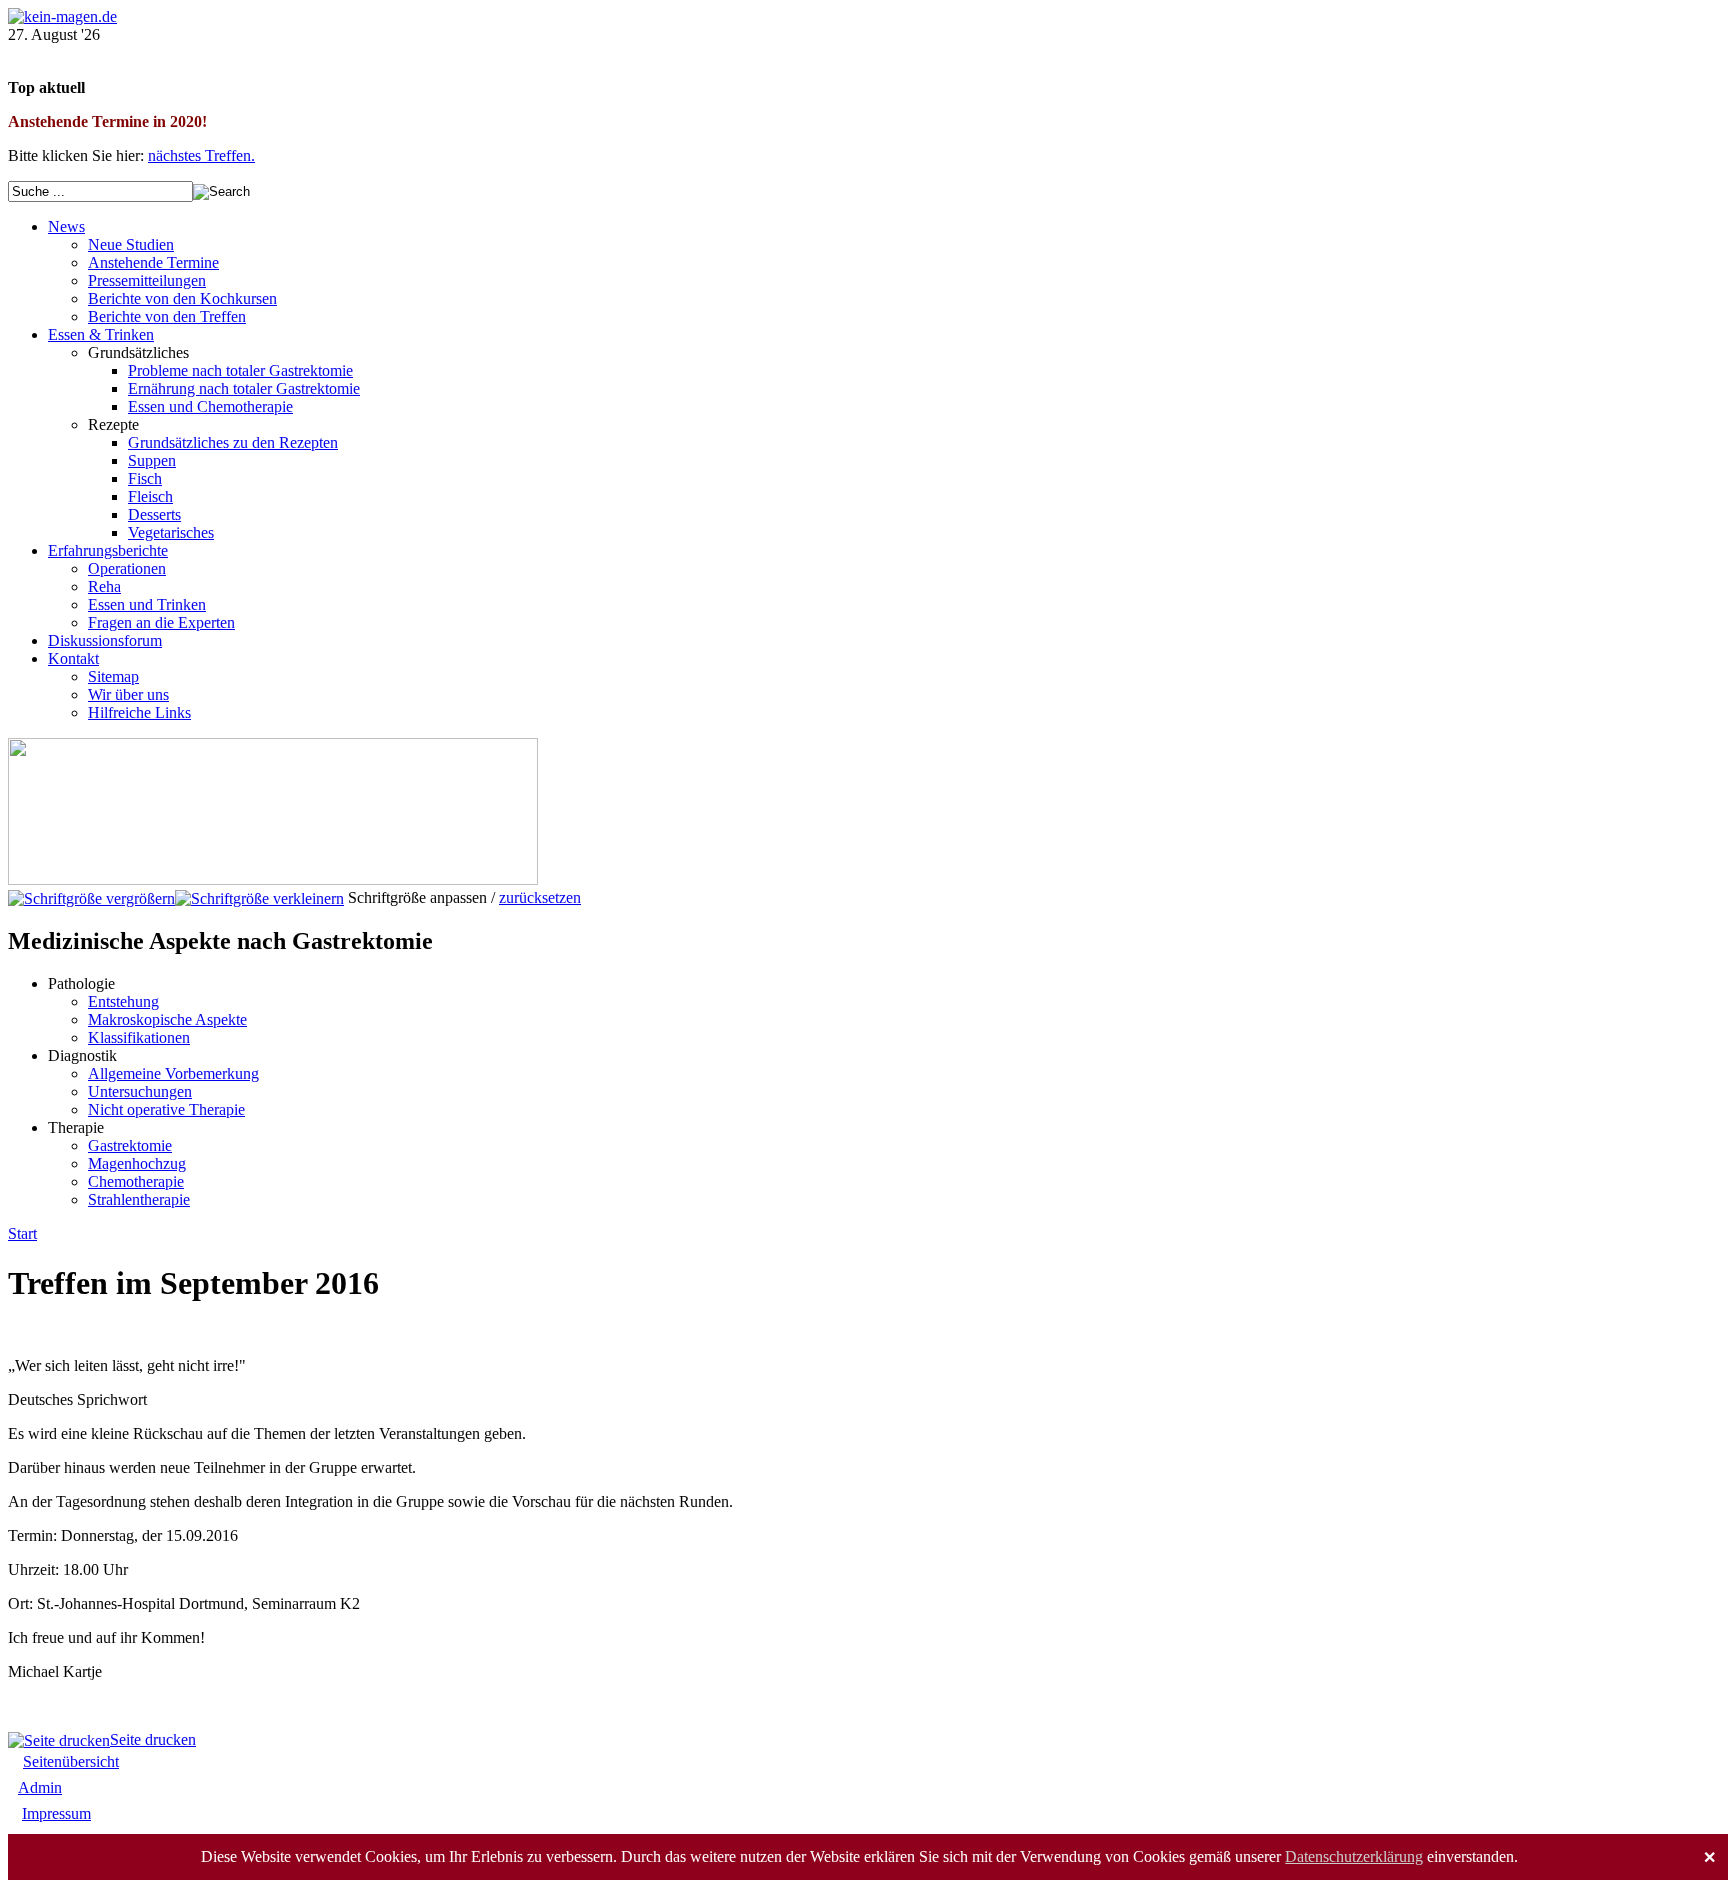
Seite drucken (153, 1739)
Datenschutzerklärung (1354, 1856)
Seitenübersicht (71, 1761)
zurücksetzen (540, 897)
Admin (40, 1787)
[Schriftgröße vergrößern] (91, 897)
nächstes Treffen (199, 155)
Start (22, 1233)
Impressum (56, 1813)
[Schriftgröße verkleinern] (259, 897)
